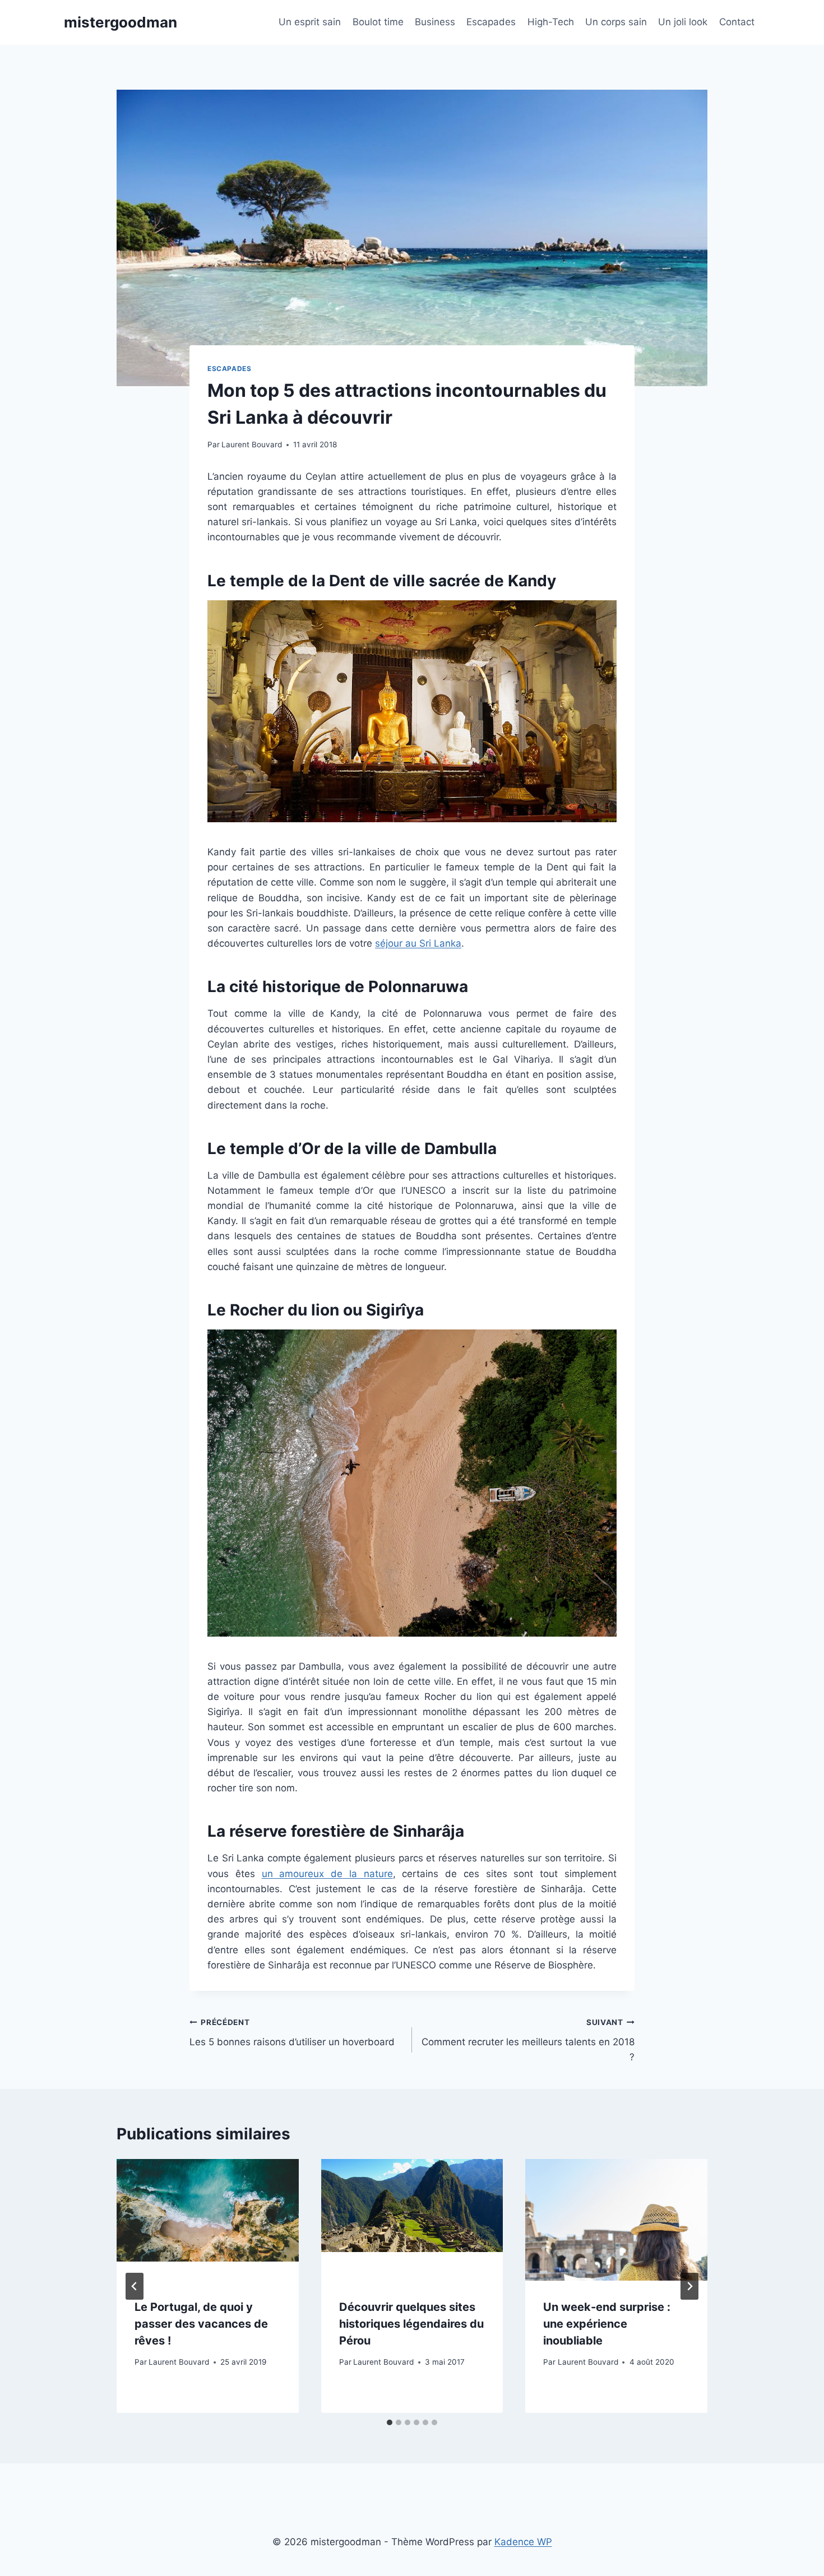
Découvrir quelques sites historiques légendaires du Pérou (411, 2324)
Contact (737, 22)
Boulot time (378, 22)
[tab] (390, 2422)
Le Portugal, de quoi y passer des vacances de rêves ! (201, 2324)
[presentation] (208, 2220)
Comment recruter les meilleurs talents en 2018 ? (528, 2040)
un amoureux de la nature (327, 1874)
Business (435, 22)
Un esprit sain (310, 22)
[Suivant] (689, 2286)
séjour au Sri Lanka (418, 943)
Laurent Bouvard (252, 444)
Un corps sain (616, 22)
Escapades (491, 22)
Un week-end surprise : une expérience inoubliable (607, 2324)
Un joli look (683, 22)
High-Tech (551, 22)
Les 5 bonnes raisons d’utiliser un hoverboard (292, 2033)
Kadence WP (523, 2542)
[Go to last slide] (135, 2286)
